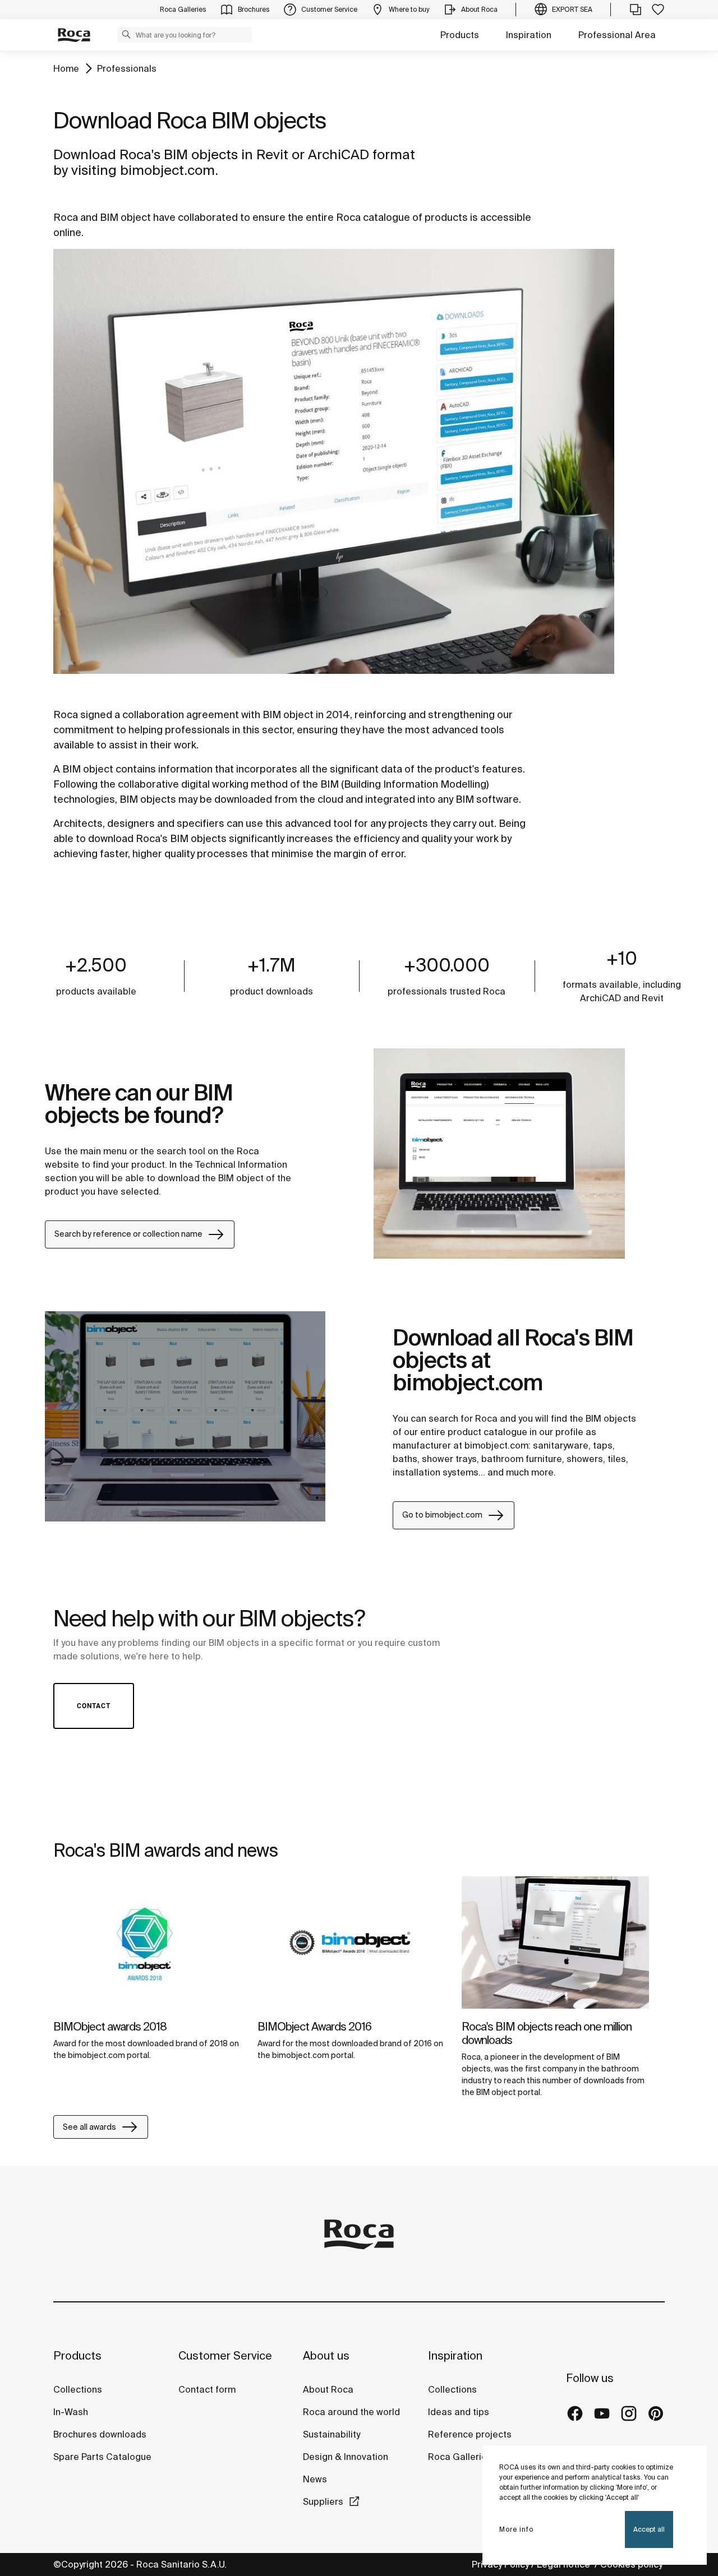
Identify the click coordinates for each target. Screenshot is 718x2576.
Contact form (207, 2389)
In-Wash (71, 2412)
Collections (78, 2389)
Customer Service (225, 2355)
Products (460, 35)
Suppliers (323, 2501)
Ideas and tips (459, 2412)
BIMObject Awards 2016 (314, 2026)
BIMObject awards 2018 (110, 2026)
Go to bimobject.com (442, 1515)
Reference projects (470, 2434)
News (315, 2479)
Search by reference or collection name (128, 1234)
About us (326, 2355)
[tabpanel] (147, 1977)
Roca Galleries (460, 2457)
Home (66, 68)
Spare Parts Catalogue (102, 2457)
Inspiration (529, 35)
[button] (126, 34)
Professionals (127, 68)
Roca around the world (351, 2412)
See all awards (89, 2127)
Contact (94, 1706)
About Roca (328, 2389)
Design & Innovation (346, 2457)
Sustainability (332, 2434)
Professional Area (617, 35)
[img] (147, 1943)
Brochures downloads (100, 2434)
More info (516, 2529)
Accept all (649, 2529)
